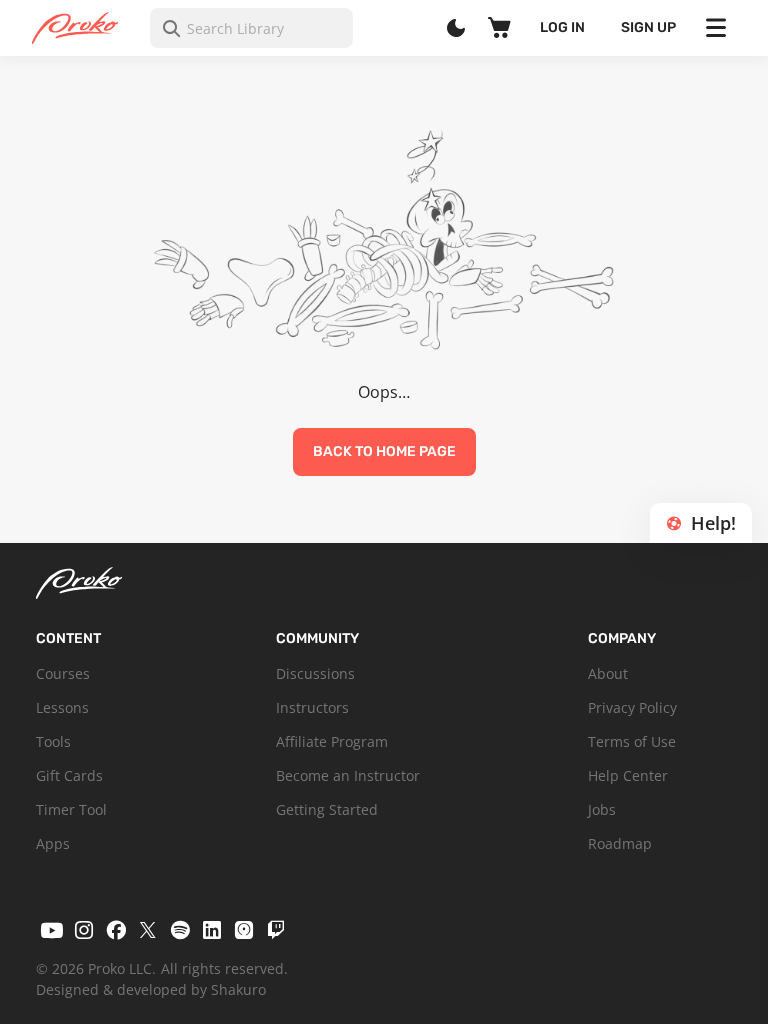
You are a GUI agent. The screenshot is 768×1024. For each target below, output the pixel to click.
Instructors (312, 707)
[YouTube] (52, 930)
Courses (63, 673)
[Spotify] (180, 930)
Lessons (62, 707)
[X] (148, 930)
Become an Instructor (348, 775)
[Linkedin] (212, 930)
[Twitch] (276, 930)
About (608, 673)
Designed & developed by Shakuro (151, 989)
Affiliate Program (332, 741)
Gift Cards (69, 775)
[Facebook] (116, 930)
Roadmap (620, 843)
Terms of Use (632, 741)
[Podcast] (244, 930)
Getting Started (327, 809)
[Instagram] (84, 930)
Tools (53, 741)
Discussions (315, 673)
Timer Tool (71, 809)
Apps (53, 843)
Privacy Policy (632, 707)
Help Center (628, 775)
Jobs (602, 809)
